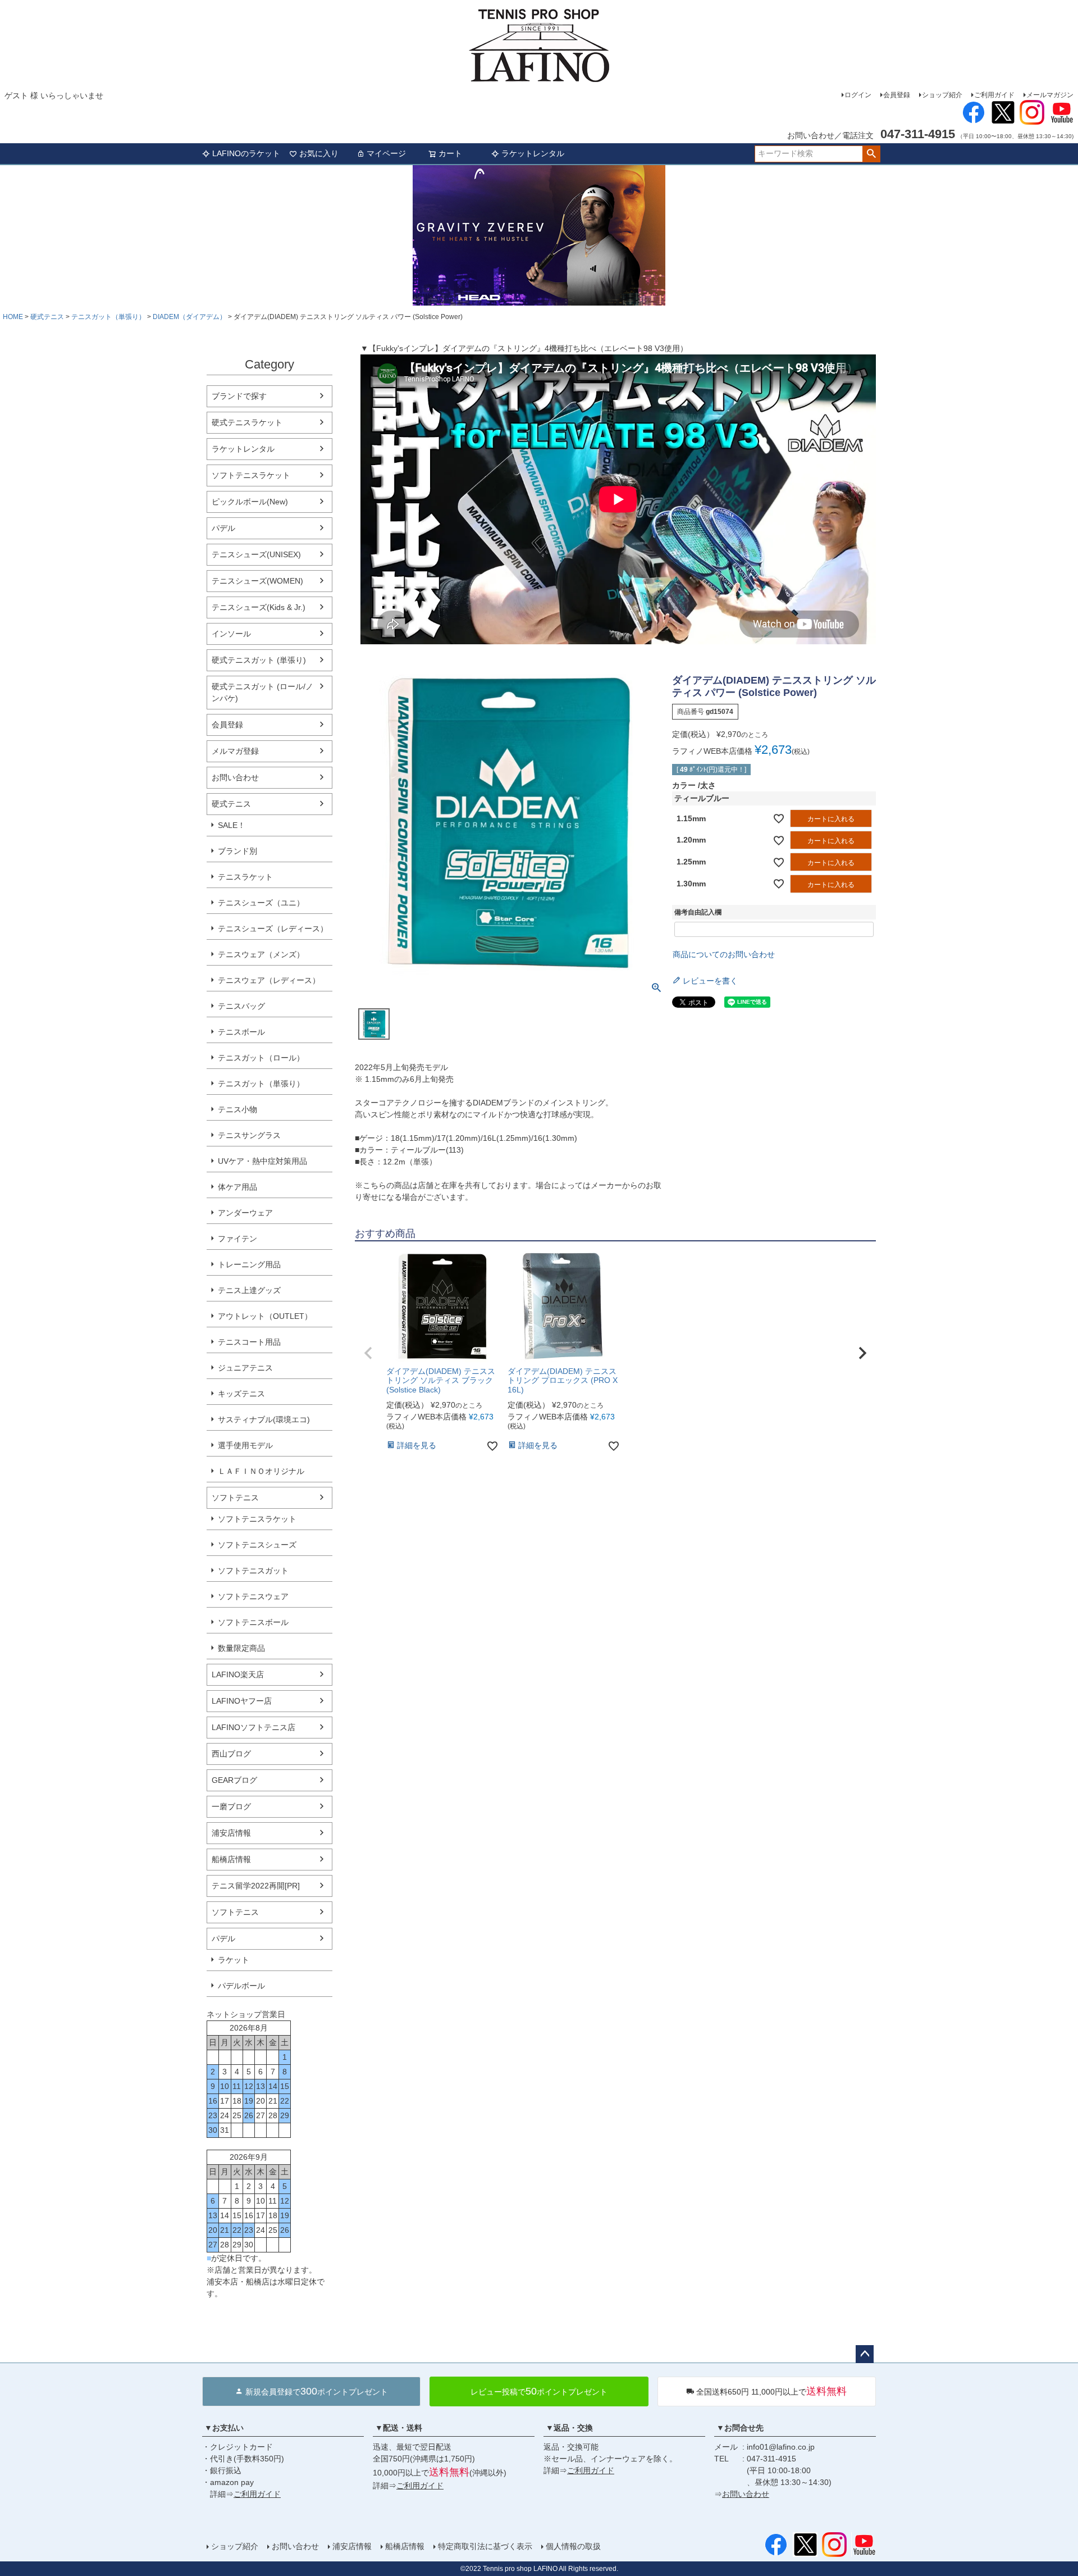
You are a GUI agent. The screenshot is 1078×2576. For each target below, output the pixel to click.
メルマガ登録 (235, 751)
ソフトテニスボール (253, 1622)
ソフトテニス (235, 1498)
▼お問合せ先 (740, 2428)
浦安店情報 (231, 1833)
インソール (231, 634)
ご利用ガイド (994, 95)
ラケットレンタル (533, 153)
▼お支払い (224, 2428)
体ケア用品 (237, 1187)
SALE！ (232, 825)
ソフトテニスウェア (253, 1596)
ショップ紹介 (942, 95)
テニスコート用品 (249, 1342)
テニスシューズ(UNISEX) (256, 554)
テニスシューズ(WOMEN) (257, 581)
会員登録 (897, 95)
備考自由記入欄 (698, 912)
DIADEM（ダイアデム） (189, 317)
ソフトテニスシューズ (257, 1545)
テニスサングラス (249, 1135)
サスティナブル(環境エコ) (264, 1419)
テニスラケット (245, 877)
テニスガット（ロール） (261, 1058)
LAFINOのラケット (246, 153)
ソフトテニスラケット (251, 475)
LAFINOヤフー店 (242, 1701)
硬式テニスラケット (247, 422)
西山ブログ (231, 1754)
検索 (871, 154)
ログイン (858, 95)
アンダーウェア (245, 1213)
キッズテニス (241, 1394)
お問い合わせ (235, 777)
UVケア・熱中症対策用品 (262, 1161)
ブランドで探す (239, 396)
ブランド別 (237, 851)
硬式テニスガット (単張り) (259, 660)
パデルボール (241, 1986)
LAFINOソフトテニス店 (253, 1727)
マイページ (386, 153)
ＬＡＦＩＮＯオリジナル (261, 1471)
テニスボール (241, 1032)
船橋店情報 (231, 1859)
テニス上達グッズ (249, 1290)
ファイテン (237, 1239)
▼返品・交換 (569, 2428)
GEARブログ (234, 1780)
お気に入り (319, 153)
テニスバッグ (241, 1006)
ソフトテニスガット (253, 1571)
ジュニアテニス (245, 1368)
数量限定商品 (241, 1648)
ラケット (234, 1960)
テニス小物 (237, 1109)
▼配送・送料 (399, 2428)
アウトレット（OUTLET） (265, 1316)
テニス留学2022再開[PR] (256, 1886)
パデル (223, 528)
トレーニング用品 (249, 1264)
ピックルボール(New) (250, 502)
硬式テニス (47, 317)
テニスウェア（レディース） (269, 980)
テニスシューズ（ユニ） (261, 903)
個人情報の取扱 (573, 2546)
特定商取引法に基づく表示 (485, 2546)
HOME (13, 317)
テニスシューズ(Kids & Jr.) (259, 607)
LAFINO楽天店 (238, 1674)
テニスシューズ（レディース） (273, 929)
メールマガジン (1050, 95)
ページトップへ (865, 2354)
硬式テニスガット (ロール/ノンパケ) (262, 692)
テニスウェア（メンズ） (261, 954)
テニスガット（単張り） (108, 317)
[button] (368, 1353)
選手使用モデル (245, 1445)
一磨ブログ (231, 1806)
